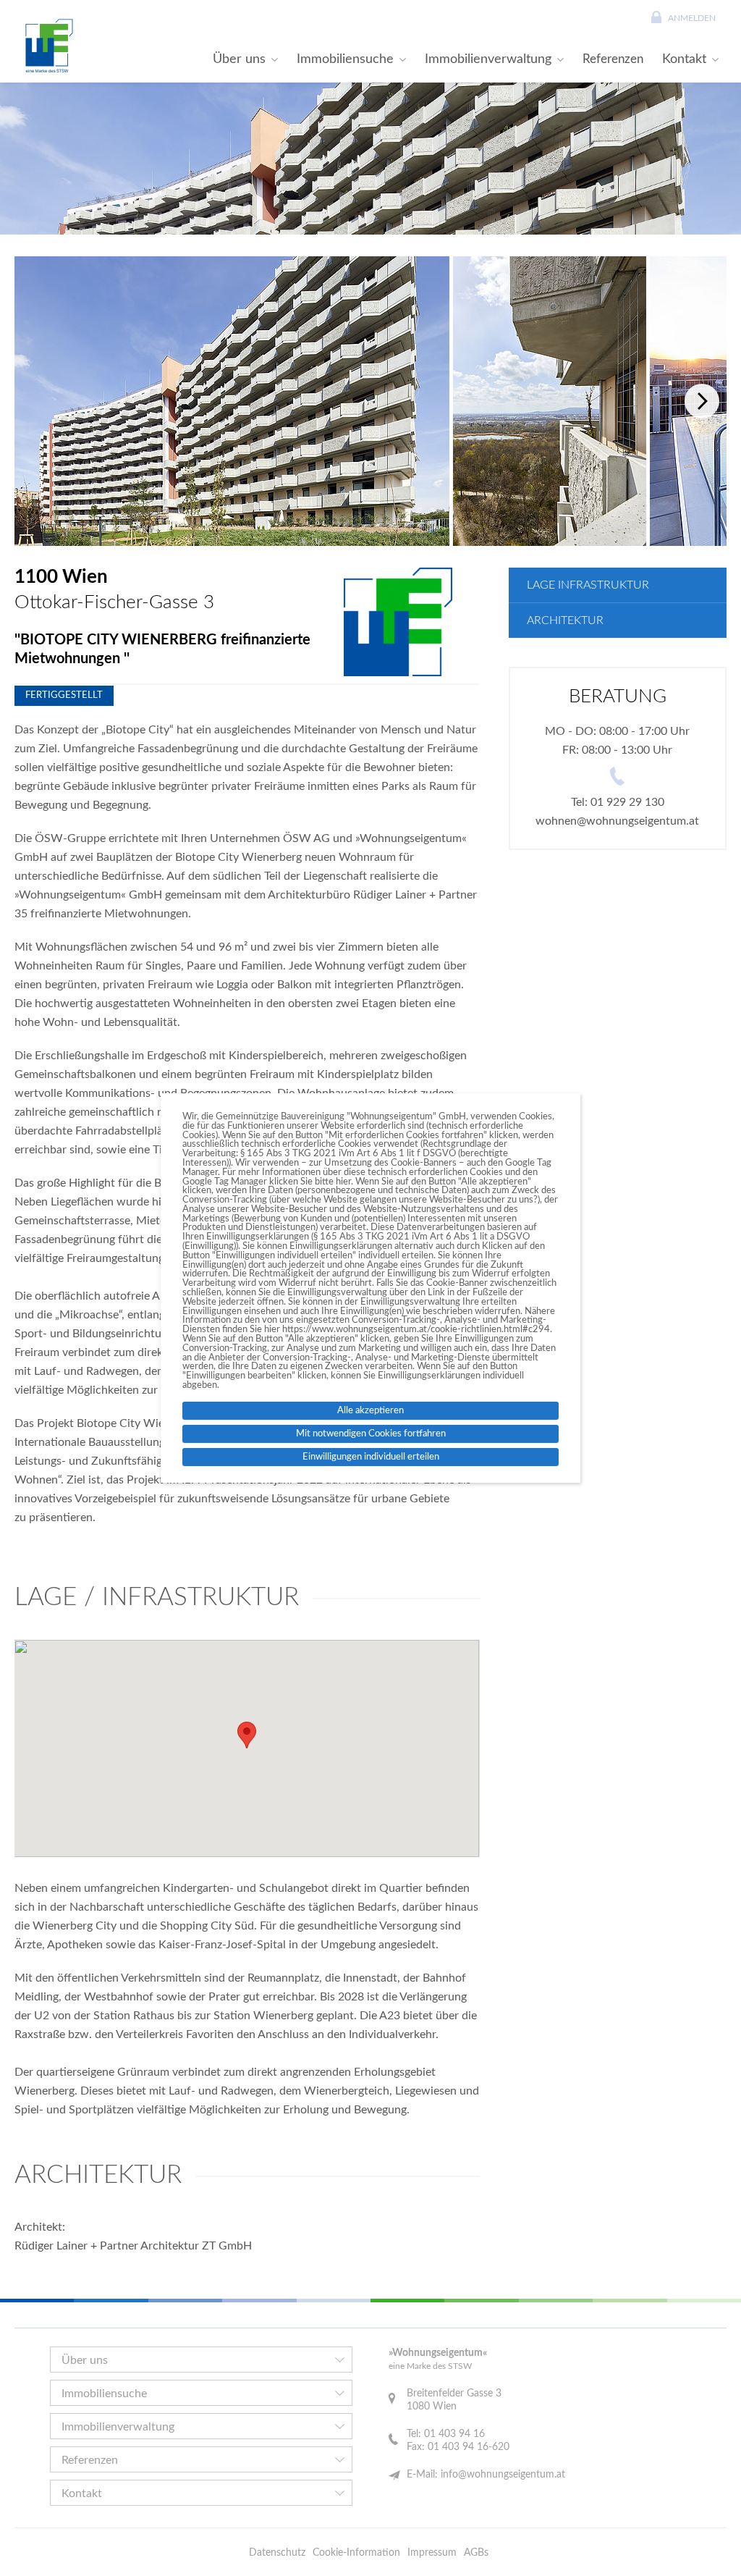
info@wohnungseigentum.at (503, 2475)
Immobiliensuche (345, 59)
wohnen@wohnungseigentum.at (617, 821)
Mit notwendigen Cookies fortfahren (371, 1434)
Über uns (239, 59)
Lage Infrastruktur (588, 585)
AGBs (476, 2553)
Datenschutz (277, 2553)
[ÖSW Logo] (47, 46)
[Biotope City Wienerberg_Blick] (550, 401)
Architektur (565, 620)
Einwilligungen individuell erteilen (371, 1457)
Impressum (432, 2553)
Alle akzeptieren (370, 1410)
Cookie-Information (356, 2553)
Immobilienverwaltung (488, 59)
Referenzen (613, 59)
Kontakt (684, 59)
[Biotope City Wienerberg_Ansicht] (232, 401)
